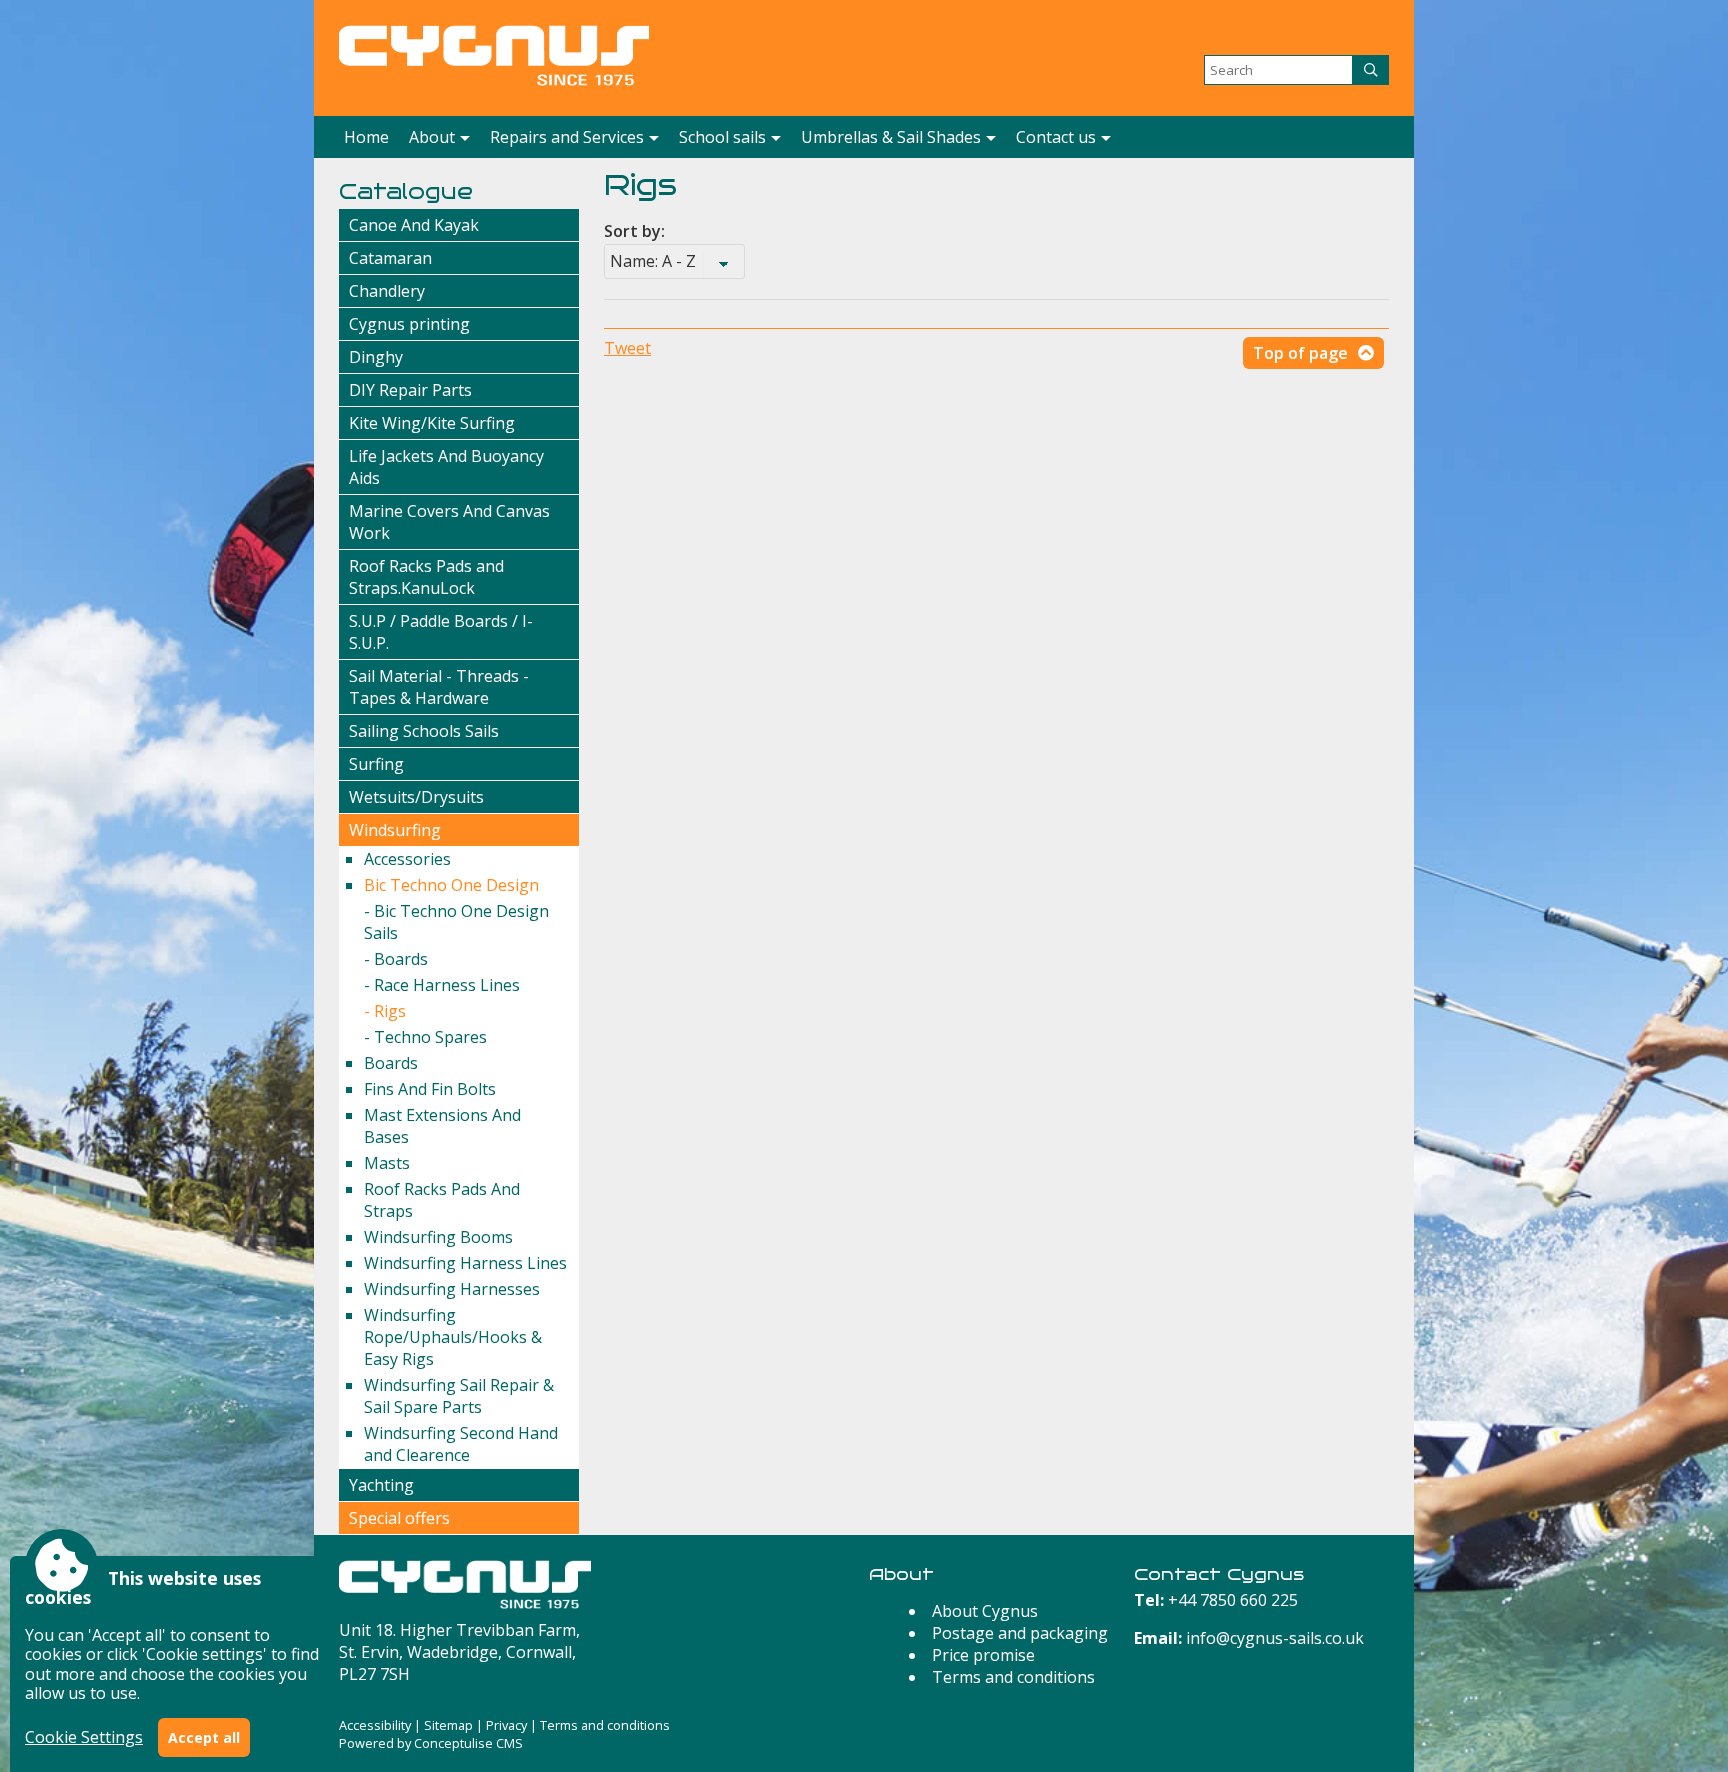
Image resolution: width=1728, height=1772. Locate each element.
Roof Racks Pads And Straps (442, 1200)
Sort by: (634, 231)
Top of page (1300, 353)
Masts (387, 1163)
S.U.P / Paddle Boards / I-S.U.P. (441, 632)
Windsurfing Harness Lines (465, 1263)
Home (366, 137)
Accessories (407, 859)
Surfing (376, 764)
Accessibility (375, 1725)
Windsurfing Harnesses (452, 1289)
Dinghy (376, 357)
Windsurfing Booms (438, 1237)
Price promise (983, 1655)
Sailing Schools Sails (424, 731)
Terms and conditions (1013, 1677)
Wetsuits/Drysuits (416, 797)
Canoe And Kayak (414, 225)
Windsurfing (395, 830)
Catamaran (390, 258)
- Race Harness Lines (442, 985)
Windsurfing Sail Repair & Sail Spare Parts (459, 1396)
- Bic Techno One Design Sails (456, 922)
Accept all (204, 1737)
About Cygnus (985, 1611)
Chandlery (387, 291)
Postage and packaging (1020, 1633)
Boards (391, 1063)
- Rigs (385, 1011)
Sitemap (448, 1725)
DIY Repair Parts (410, 390)
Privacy (506, 1725)
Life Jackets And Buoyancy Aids (446, 467)
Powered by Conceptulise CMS (431, 1743)
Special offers (399, 1518)
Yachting (381, 1485)
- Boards (396, 959)
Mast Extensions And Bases (442, 1126)
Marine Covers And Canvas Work (449, 522)
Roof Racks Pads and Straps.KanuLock (426, 577)
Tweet (627, 348)
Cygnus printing (409, 324)
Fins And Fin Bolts (430, 1089)
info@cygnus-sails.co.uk (1275, 1638)
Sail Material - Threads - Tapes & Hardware (439, 687)
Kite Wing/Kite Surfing (432, 423)
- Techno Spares (425, 1037)
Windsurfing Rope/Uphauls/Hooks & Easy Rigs (453, 1337)
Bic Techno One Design (451, 885)
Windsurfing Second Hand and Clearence (461, 1444)
